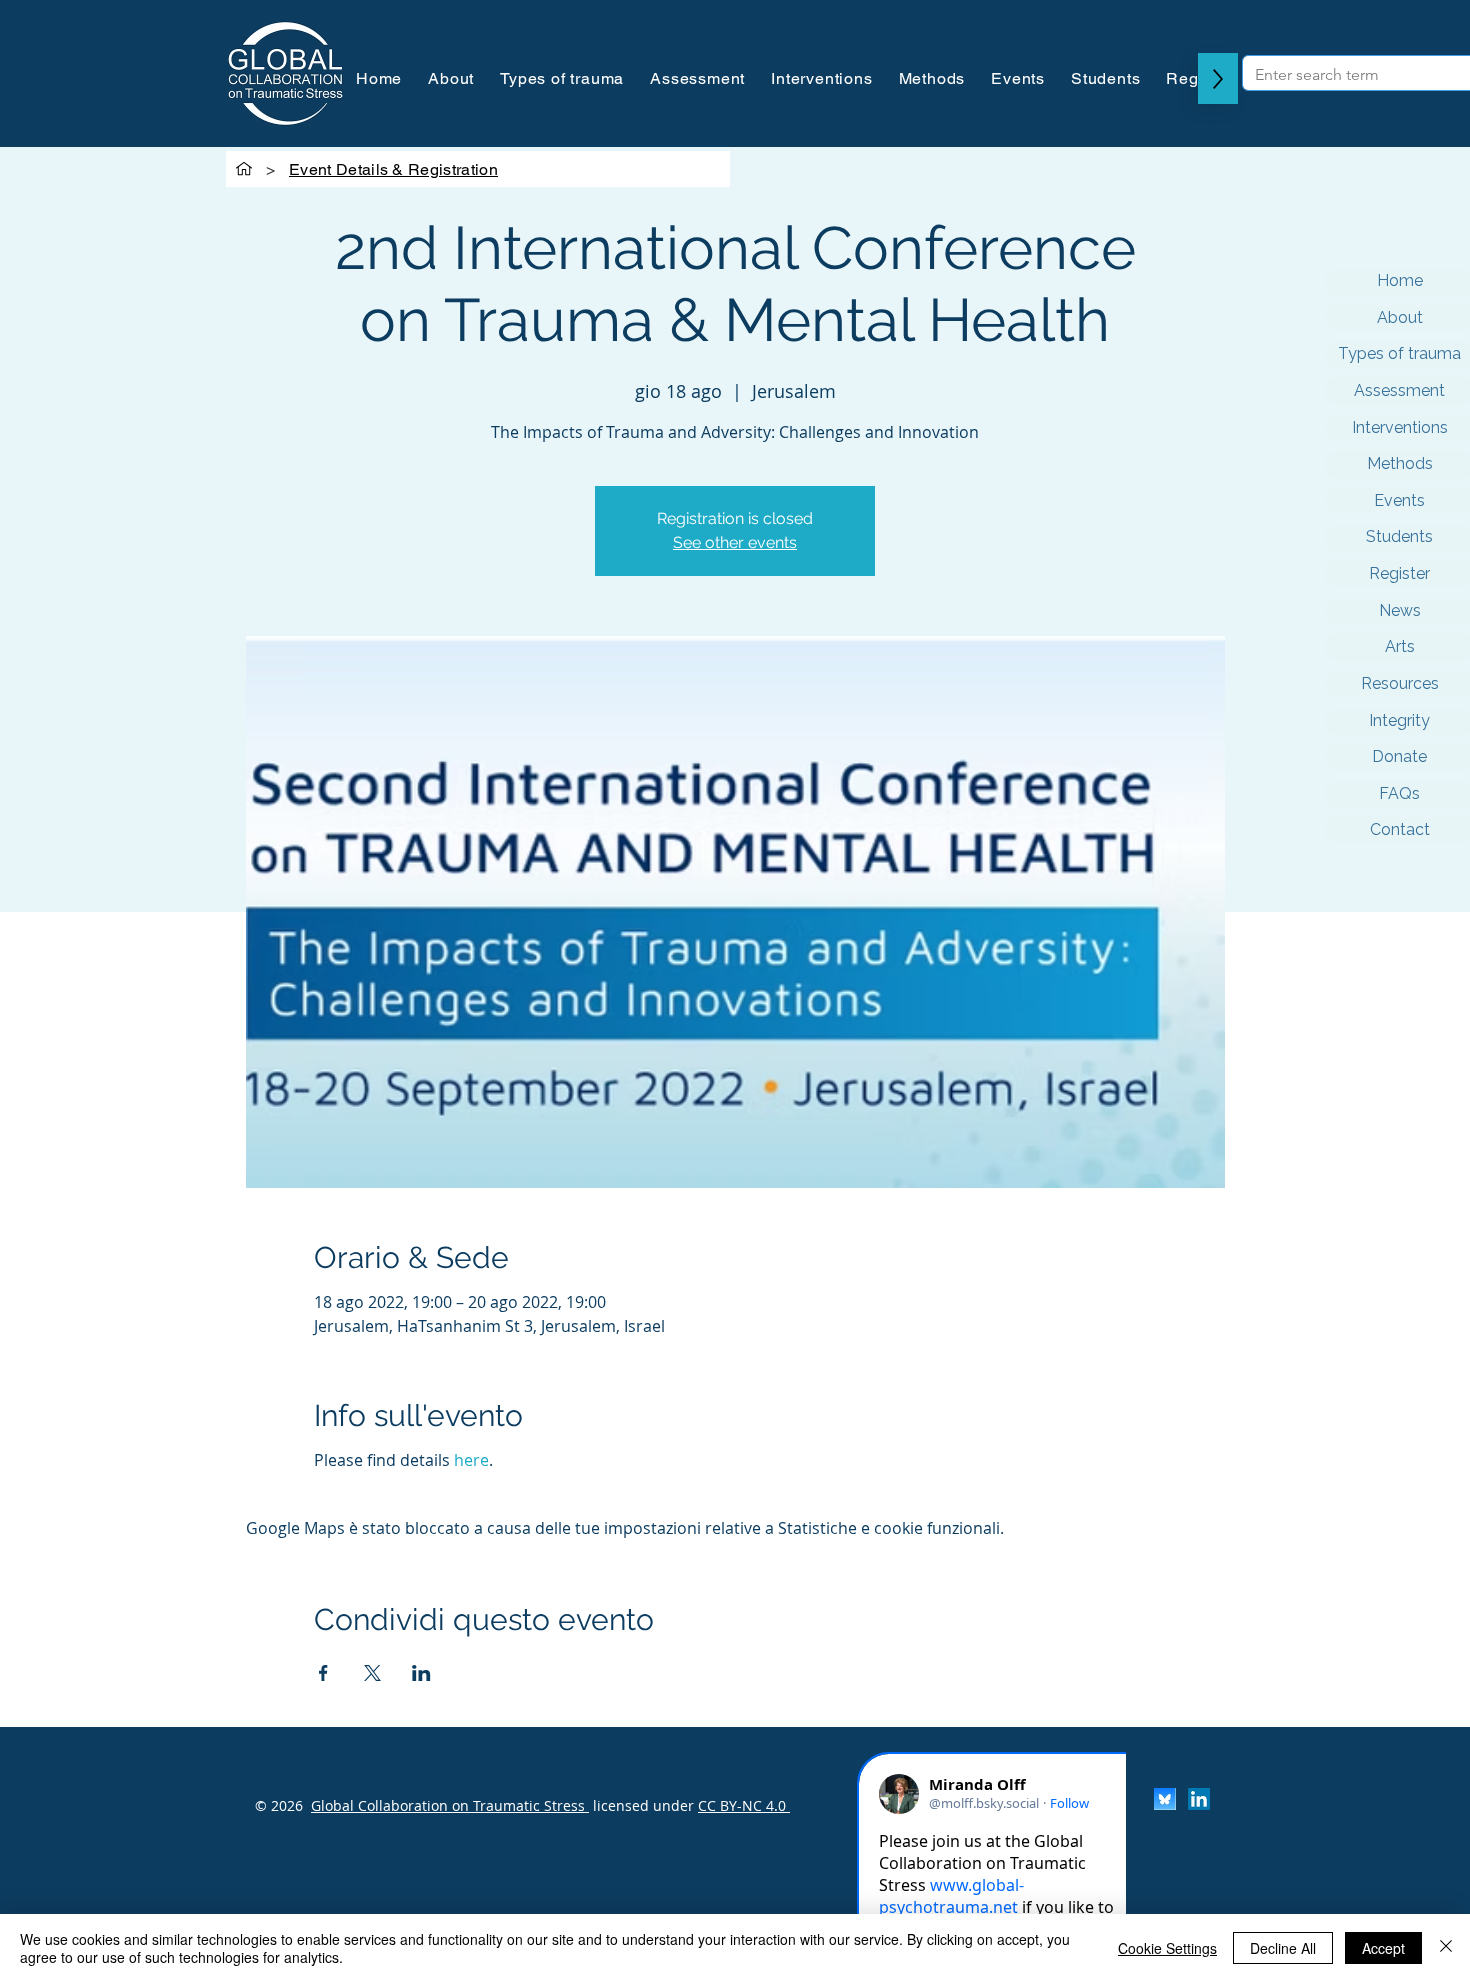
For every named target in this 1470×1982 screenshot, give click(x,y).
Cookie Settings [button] (1167, 1948)
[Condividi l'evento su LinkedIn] (421, 1673)
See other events (735, 542)
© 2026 (279, 1805)
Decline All (1283, 1948)
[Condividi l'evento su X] (372, 1673)
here (471, 1460)
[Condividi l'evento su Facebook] (323, 1673)
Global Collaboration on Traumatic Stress (450, 1805)
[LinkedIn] (1199, 1799)
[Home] (244, 169)
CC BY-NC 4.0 (744, 1805)
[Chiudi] (1446, 1948)
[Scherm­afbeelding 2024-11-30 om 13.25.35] (1165, 1799)
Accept (1383, 1948)
